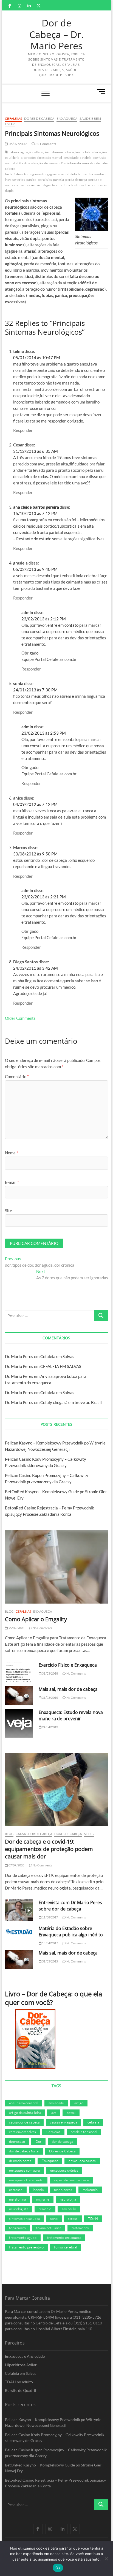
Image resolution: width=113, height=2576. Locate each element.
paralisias (45, 180)
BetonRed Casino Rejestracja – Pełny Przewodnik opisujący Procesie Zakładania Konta (55, 2483)
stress (73, 2218)
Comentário (17, 1076)
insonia (38, 2190)
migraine (43, 2199)
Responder (23, 430)
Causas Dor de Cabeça (34, 1834)
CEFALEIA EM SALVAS (61, 1366)
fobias (18, 174)
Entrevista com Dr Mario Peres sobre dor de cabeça (70, 1906)
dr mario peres (20, 2161)
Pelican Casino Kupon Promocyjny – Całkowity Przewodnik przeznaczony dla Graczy (56, 2453)
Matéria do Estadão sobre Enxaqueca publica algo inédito (71, 1932)
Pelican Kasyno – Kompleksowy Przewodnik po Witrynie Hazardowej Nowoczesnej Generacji (53, 2422)
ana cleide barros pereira (36, 507)
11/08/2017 (50, 1917)
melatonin (90, 2190)
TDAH (93, 2218)
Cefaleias (13, 118)
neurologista (19, 2209)
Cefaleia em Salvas (57, 1356)
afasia (15, 152)
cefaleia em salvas (22, 2132)
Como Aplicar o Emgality (36, 1619)
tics (55, 185)
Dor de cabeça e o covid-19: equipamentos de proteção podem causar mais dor (49, 1849)
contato (71, 625)
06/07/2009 (17, 144)
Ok (58, 2568)
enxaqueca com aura (24, 2170)
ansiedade (71, 158)
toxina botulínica (49, 2228)
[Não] (106, 2559)
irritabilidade (71, 174)
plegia (46, 185)
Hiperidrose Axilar (21, 2365)
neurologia (68, 2199)
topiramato (17, 2228)
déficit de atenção (30, 163)
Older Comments (20, 1018)
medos (99, 174)
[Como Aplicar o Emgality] (56, 1567)
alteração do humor (49, 152)
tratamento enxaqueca (64, 2237)
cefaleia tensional (84, 2132)
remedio (45, 2209)
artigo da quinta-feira (25, 2112)
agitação (27, 152)
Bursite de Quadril (21, 2390)
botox (71, 2112)
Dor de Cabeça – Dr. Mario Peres (56, 35)
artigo (79, 2103)
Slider (89, 1834)
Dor (38, 2141)
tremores (104, 185)
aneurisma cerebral (24, 2103)
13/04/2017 (50, 1943)
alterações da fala (78, 152)
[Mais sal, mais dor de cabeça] (19, 1696)
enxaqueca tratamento (26, 2180)
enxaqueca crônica (64, 2170)
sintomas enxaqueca (24, 2218)
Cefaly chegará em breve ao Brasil (71, 1402)
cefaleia (86, 158)
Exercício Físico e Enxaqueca (68, 1665)
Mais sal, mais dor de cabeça (68, 1689)
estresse (16, 2190)
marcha (87, 174)
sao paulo (69, 2209)
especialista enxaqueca (71, 2180)
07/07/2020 (16, 1865)
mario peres (63, 2190)
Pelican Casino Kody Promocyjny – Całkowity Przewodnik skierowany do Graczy (55, 2438)
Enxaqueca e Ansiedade (25, 2356)
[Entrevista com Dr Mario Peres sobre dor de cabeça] (19, 1910)
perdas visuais (30, 185)
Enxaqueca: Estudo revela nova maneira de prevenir (71, 1715)
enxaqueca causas (82, 2161)
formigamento (35, 174)
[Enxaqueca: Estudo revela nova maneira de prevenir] (19, 1723)
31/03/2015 (50, 1698)
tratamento (80, 2228)
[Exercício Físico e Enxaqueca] (19, 1672)
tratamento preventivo (26, 2247)
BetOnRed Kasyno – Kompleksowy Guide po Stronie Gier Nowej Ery (53, 2468)
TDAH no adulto (19, 2382)
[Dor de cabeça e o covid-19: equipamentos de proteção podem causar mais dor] (56, 1789)
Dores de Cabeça (39, 118)
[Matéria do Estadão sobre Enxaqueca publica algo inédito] (19, 1932)
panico (31, 180)
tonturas (78, 185)
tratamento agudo (23, 2237)
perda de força (76, 180)
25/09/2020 (16, 1628)
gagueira (53, 174)
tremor (91, 185)
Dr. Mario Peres (19, 1356)
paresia (59, 180)
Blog (9, 1611)
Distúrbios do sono (75, 163)
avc (54, 2112)
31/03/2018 (50, 1673)
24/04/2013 (50, 1727)
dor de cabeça (101, 163)
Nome (12, 1153)
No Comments (42, 1628)
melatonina (17, 2199)
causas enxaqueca (63, 2122)
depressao (52, 163)
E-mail (12, 1182)
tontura (64, 185)
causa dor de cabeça (24, 2122)
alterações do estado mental (41, 158)
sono (54, 2218)
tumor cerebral (65, 2247)
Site (9, 1211)
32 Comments (45, 144)
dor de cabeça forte (24, 2151)
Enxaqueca (67, 118)
